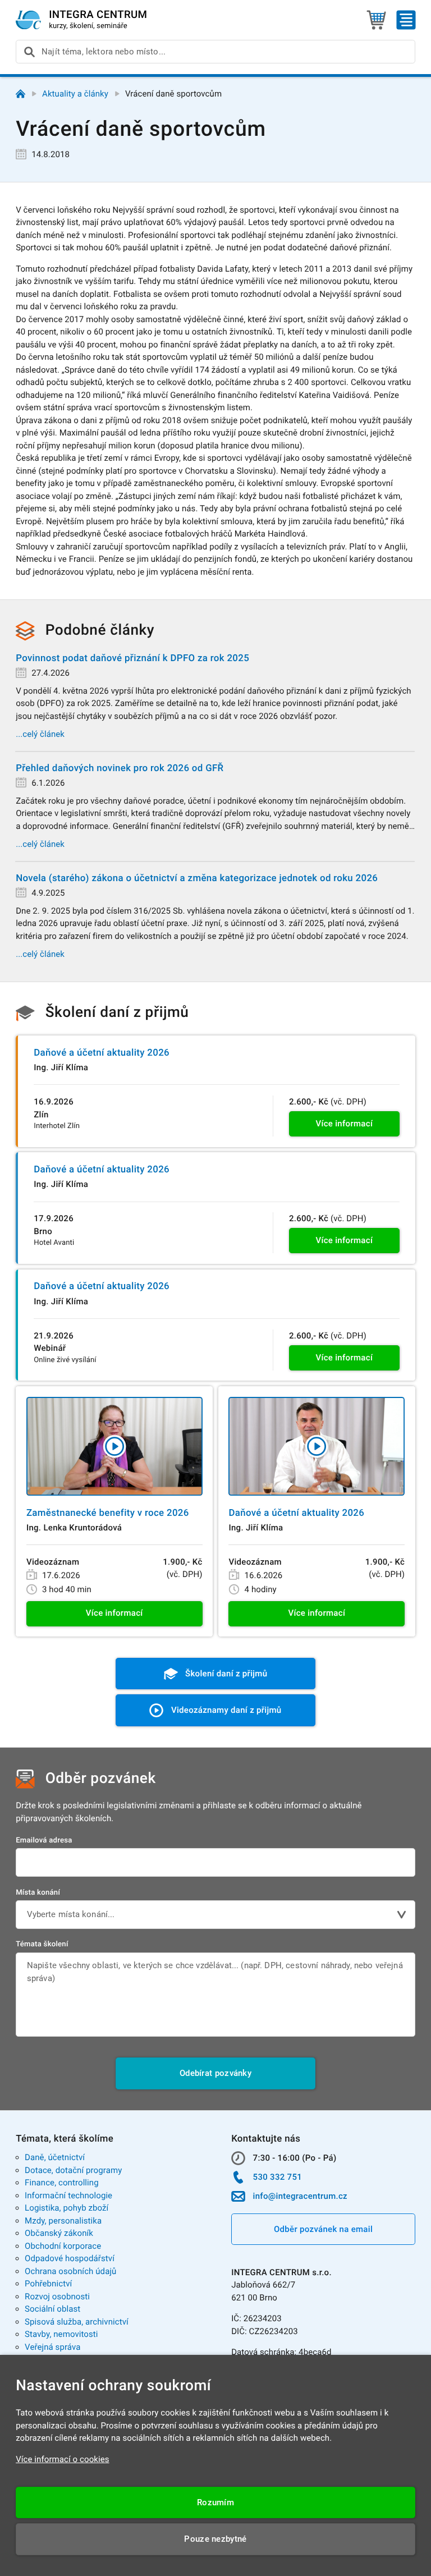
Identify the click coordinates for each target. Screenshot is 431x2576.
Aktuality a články (75, 94)
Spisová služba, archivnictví (77, 2322)
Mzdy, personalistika (63, 2221)
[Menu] (406, 20)
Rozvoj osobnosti (57, 2297)
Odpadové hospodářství (70, 2258)
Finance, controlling (62, 2183)
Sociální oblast (52, 2309)
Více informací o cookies (63, 2459)
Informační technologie (68, 2195)
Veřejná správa (52, 2347)
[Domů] (20, 94)
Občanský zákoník (59, 2233)
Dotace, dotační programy (73, 2170)
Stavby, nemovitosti (61, 2334)
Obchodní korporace (63, 2246)
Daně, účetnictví (55, 2157)
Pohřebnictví (48, 2284)
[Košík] (376, 20)
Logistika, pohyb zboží (67, 2208)
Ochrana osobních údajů (70, 2271)
